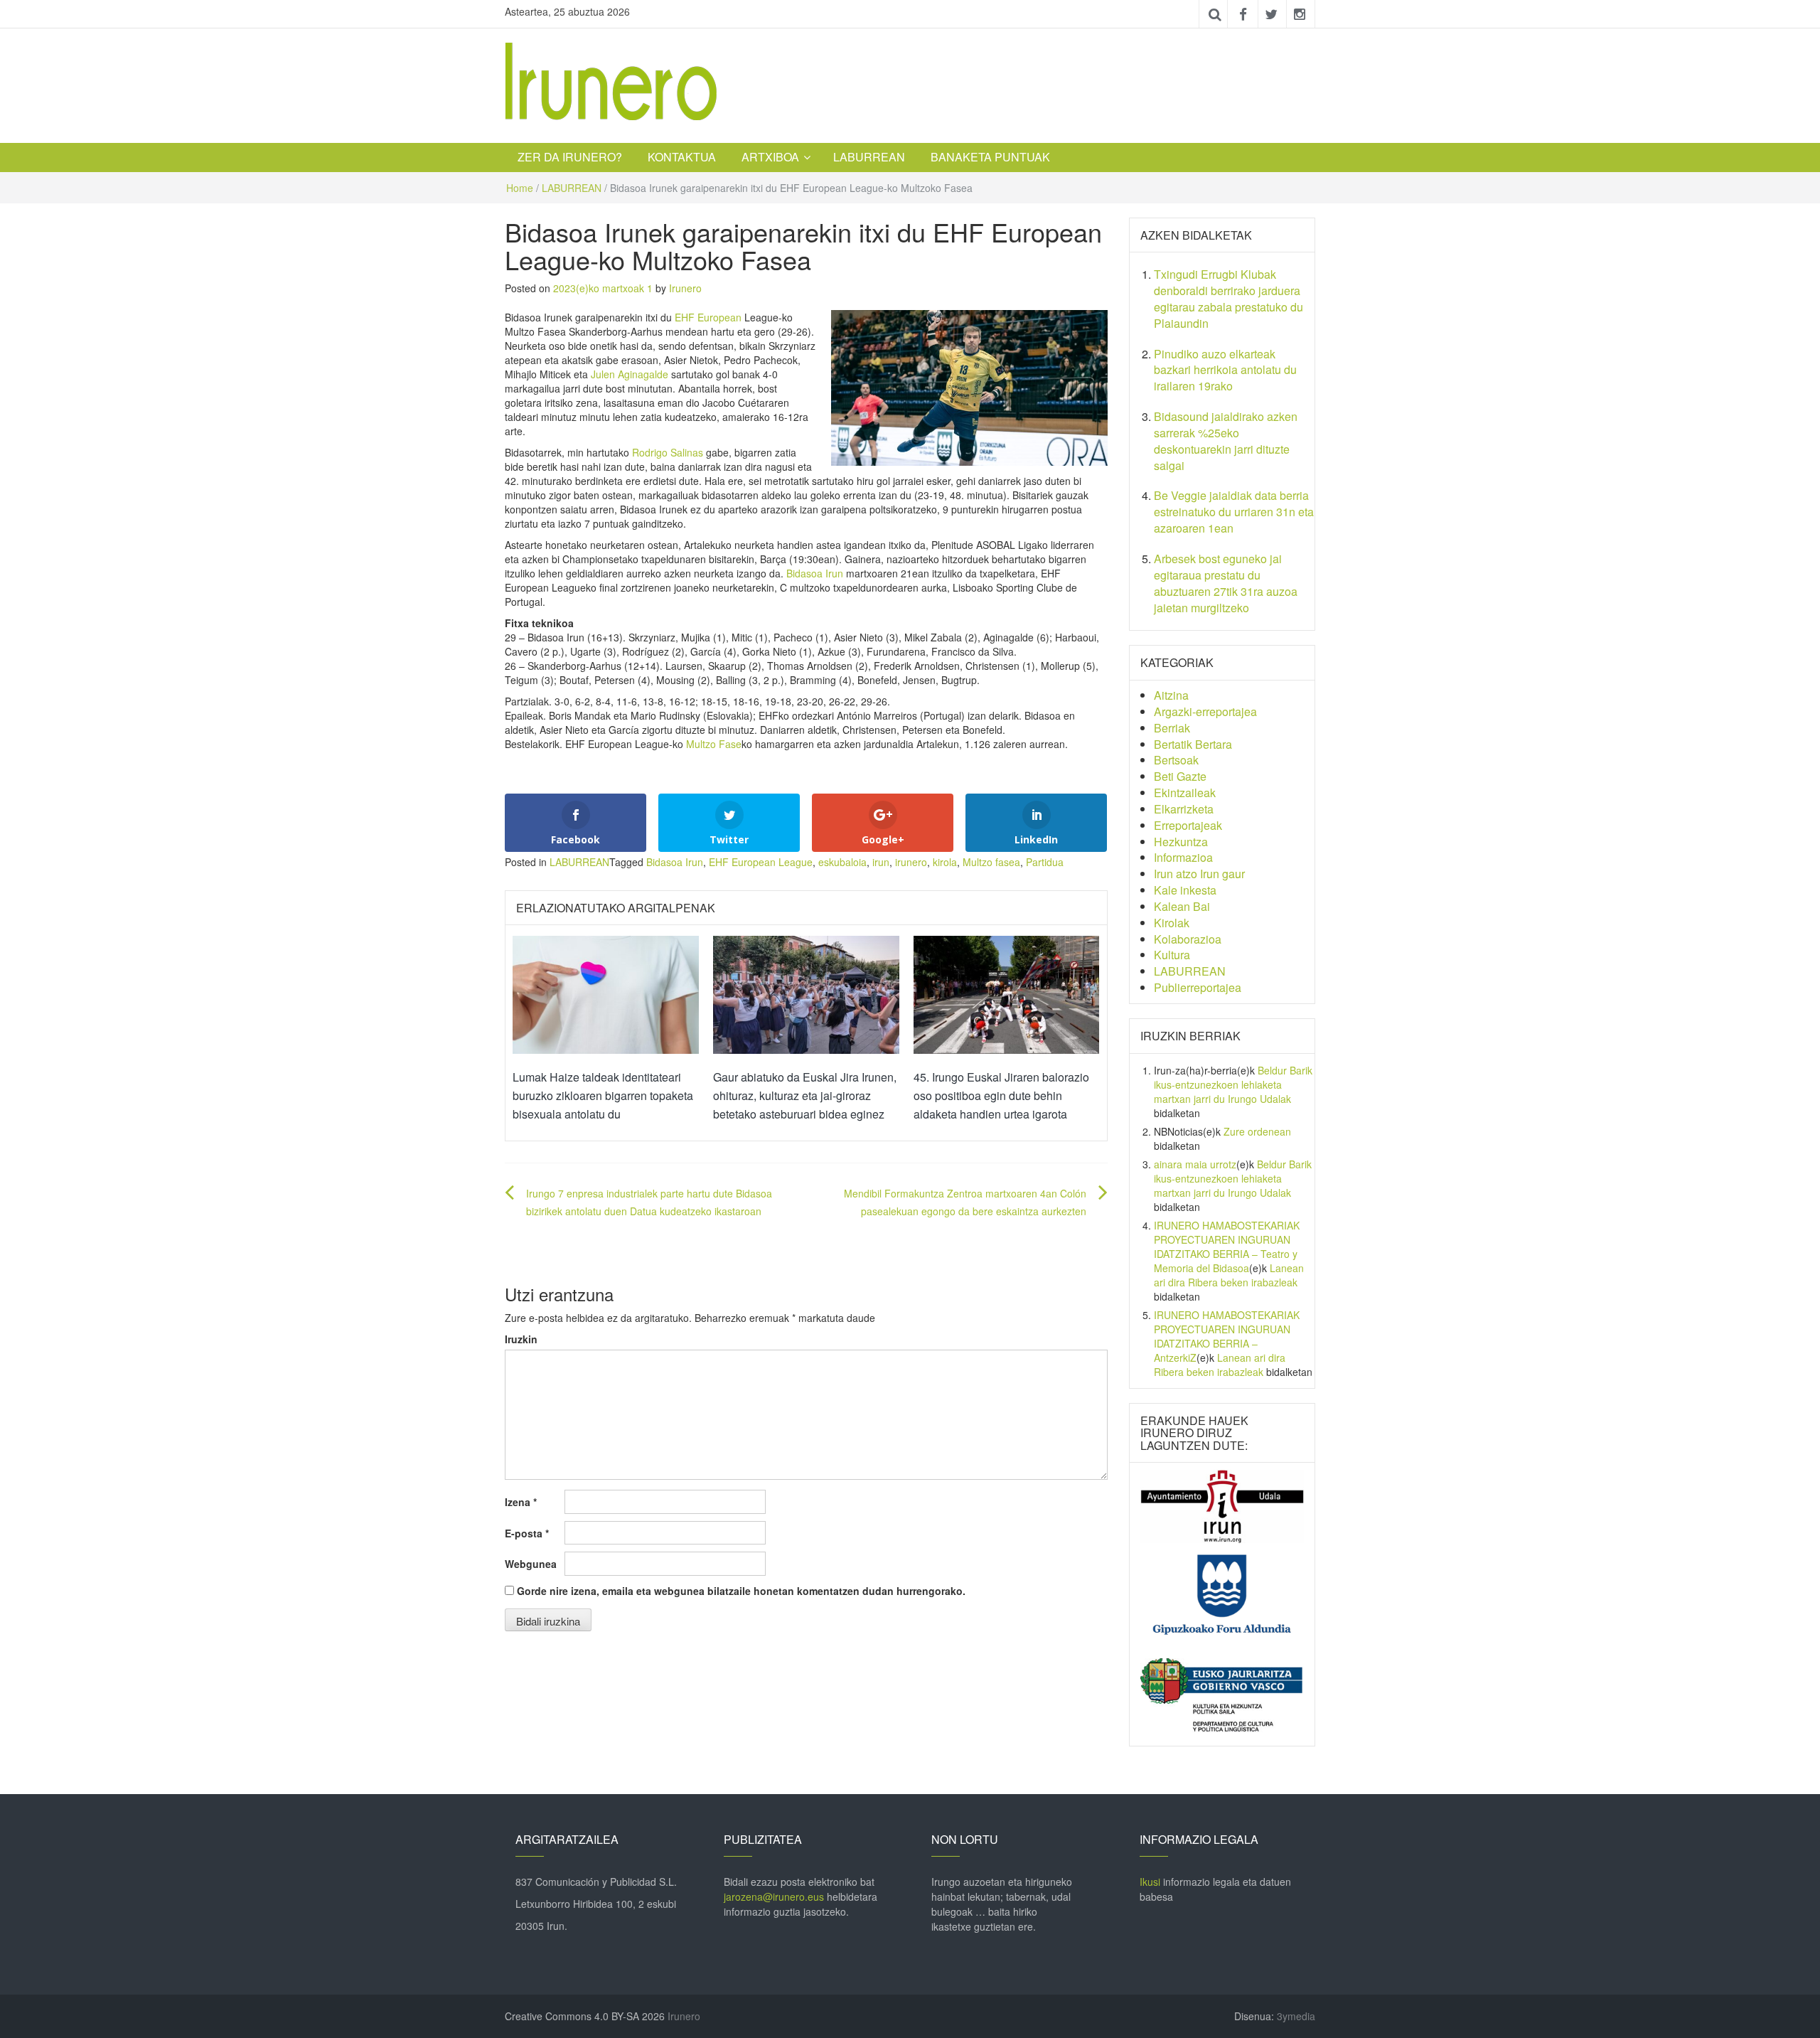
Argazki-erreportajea (1205, 711)
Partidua (1045, 862)
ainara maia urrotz (1195, 1164)
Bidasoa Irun (815, 573)
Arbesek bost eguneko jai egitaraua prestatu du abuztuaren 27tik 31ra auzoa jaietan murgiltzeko (1226, 583)
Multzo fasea (991, 862)
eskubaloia (842, 862)
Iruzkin (521, 1339)
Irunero (685, 288)
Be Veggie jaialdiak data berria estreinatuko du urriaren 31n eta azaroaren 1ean (1234, 512)
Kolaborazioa (1188, 939)
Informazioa (1183, 857)
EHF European (708, 317)
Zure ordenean (1257, 1131)
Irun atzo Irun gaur (1199, 874)
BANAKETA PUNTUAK (990, 157)
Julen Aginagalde (630, 374)
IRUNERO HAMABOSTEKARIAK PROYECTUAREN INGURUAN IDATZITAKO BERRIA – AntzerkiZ (1227, 1336)
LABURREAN (869, 157)
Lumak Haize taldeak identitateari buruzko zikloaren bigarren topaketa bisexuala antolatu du (603, 1095)
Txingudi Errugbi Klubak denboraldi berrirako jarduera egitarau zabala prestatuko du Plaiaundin (1228, 299)
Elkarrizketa (1184, 809)
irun (881, 862)
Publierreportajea (1198, 987)
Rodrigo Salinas (668, 452)
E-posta (527, 1533)
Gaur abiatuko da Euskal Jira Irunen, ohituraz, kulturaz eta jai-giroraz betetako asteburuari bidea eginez (805, 1095)
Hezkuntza (1181, 842)
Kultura (1172, 955)
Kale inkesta (1185, 890)
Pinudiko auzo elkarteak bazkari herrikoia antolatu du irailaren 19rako (1225, 370)
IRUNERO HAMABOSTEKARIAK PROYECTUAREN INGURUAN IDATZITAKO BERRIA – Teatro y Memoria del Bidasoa (1227, 1247)
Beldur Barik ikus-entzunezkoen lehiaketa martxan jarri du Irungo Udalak (1233, 1084)
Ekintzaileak (1185, 793)
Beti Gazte (1180, 776)
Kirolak (1172, 923)
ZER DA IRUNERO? (570, 157)
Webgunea (531, 1564)
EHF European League (761, 862)
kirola (945, 862)
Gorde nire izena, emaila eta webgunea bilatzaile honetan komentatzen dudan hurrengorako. (741, 1591)
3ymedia (1296, 2016)
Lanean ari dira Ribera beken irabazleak (1229, 1275)
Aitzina (1171, 695)
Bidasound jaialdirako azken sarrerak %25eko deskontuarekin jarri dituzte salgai (1226, 441)
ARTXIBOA (770, 157)
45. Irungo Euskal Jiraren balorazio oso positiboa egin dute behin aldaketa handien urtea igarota (1001, 1095)
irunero (911, 862)
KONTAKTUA (682, 157)
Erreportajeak (1188, 825)
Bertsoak (1176, 760)
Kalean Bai (1182, 906)
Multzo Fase (714, 744)
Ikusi (1150, 1882)
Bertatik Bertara (1193, 744)
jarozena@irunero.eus (774, 1896)
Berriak (1172, 728)
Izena (521, 1502)
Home (520, 188)
